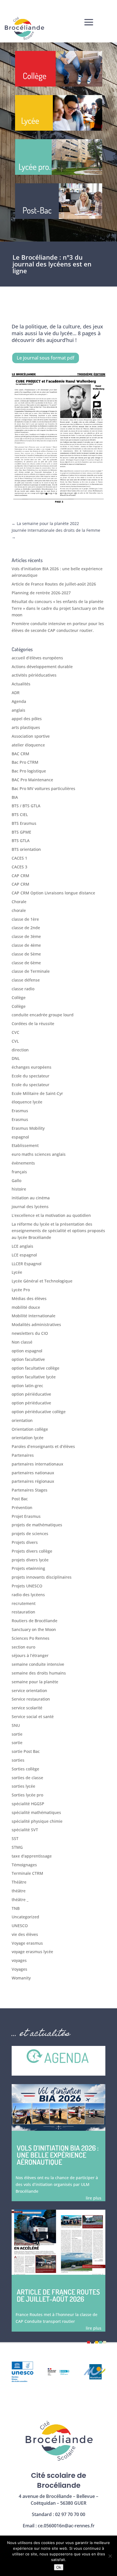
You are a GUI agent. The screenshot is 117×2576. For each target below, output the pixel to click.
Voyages (19, 1969)
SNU (16, 1725)
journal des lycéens (30, 1207)
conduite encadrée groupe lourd (43, 1015)
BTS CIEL (20, 814)
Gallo (16, 1181)
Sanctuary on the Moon (34, 1629)
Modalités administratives (36, 1324)
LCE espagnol (24, 1255)
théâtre (19, 1891)
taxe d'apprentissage (32, 1856)
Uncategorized (25, 1917)
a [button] (89, 23)
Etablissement (25, 1145)
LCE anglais (22, 1246)
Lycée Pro (21, 1290)
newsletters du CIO (30, 1333)
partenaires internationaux (37, 1464)
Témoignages (24, 1865)
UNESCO (20, 1926)
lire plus (94, 2198)
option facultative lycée (34, 1377)
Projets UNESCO (27, 1586)
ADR (16, 693)
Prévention (22, 1507)
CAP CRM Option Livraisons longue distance (53, 893)
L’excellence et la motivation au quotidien (51, 1215)
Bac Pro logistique (29, 771)
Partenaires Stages (30, 1490)
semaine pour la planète (35, 1682)
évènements (23, 1163)
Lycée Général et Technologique (42, 1281)
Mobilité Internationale (34, 1316)
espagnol (20, 1137)
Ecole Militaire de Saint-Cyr (37, 1093)
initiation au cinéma (31, 1198)
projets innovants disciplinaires (42, 1577)
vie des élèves (25, 1934)
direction (20, 1050)
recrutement (24, 1603)
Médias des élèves (29, 1298)
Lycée (17, 1272)
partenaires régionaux (33, 1481)
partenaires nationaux (33, 1473)
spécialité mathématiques (36, 1812)
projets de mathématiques (37, 1525)
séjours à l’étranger (30, 1655)
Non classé (22, 1342)
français (19, 1172)
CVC (15, 1032)
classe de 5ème (26, 954)
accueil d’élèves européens (37, 658)
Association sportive (31, 736)
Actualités (21, 684)
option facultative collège (35, 1368)
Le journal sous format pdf (46, 358)
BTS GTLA (21, 841)
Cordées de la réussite (33, 1024)
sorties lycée (23, 1786)
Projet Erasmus (26, 1516)
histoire (19, 1189)
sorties (18, 1760)
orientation (22, 1420)
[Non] (110, 2556)
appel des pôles (27, 719)
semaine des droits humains (39, 1673)
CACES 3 (19, 867)
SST (15, 1838)
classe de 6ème (26, 963)
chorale (19, 910)
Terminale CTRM (27, 1873)
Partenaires (23, 1455)
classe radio (23, 989)
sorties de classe (27, 1778)
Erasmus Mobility (28, 1128)
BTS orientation (26, 849)
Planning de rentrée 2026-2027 (41, 593)
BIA (15, 797)
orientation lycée (28, 1438)
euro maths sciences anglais (39, 1154)
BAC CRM (20, 754)
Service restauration (31, 1699)
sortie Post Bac (26, 1751)
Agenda (19, 701)
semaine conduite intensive (38, 1664)
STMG (17, 1847)
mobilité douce (26, 1307)
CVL (15, 1041)
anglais (18, 710)
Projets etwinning (28, 1568)
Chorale (19, 902)
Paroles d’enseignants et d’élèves (43, 1446)
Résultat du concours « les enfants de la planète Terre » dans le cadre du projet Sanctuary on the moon (58, 608)
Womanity (21, 1978)
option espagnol (27, 1351)
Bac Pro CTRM (25, 762)
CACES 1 (19, 858)
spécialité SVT (25, 1830)
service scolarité (27, 1708)
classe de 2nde (26, 928)
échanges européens (32, 1067)
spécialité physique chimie (37, 1821)
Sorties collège (25, 1769)
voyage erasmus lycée (32, 1952)
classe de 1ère (25, 919)
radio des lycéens (28, 1595)
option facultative (28, 1359)
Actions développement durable (42, 667)
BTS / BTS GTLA (26, 806)
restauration (23, 1612)
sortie (17, 1734)
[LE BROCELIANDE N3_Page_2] (58, 503)
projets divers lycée (30, 1560)
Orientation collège (30, 1429)
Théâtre (19, 1882)
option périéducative (31, 1394)
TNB (16, 1908)
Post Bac (20, 1499)
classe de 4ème (26, 945)
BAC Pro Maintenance (32, 780)
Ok (59, 2567)
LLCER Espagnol (27, 1264)
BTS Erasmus (24, 823)
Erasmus (20, 1111)
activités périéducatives (34, 675)
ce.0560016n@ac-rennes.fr (66, 2526)
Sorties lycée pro (27, 1795)
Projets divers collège (32, 1551)
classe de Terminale (31, 971)
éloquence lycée (27, 1102)
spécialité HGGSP (28, 1804)
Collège (19, 998)
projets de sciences (30, 1534)
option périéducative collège (39, 1412)
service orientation (29, 1691)
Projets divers (25, 1542)
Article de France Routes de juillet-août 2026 (54, 584)
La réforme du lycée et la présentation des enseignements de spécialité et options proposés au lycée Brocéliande (58, 1231)
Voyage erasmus (27, 1943)
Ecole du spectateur (31, 1076)
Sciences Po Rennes (31, 1638)
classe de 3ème (26, 936)
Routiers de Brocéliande (35, 1621)
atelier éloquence (28, 745)
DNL (16, 1058)
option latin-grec (27, 1386)
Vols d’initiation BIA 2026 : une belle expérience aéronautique (58, 2155)
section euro (23, 1647)
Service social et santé (33, 1717)
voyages (19, 1960)
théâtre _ (20, 1900)
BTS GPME (21, 832)
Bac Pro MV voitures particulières (43, 788)
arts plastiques (26, 727)
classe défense (26, 980)
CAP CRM (20, 876)
